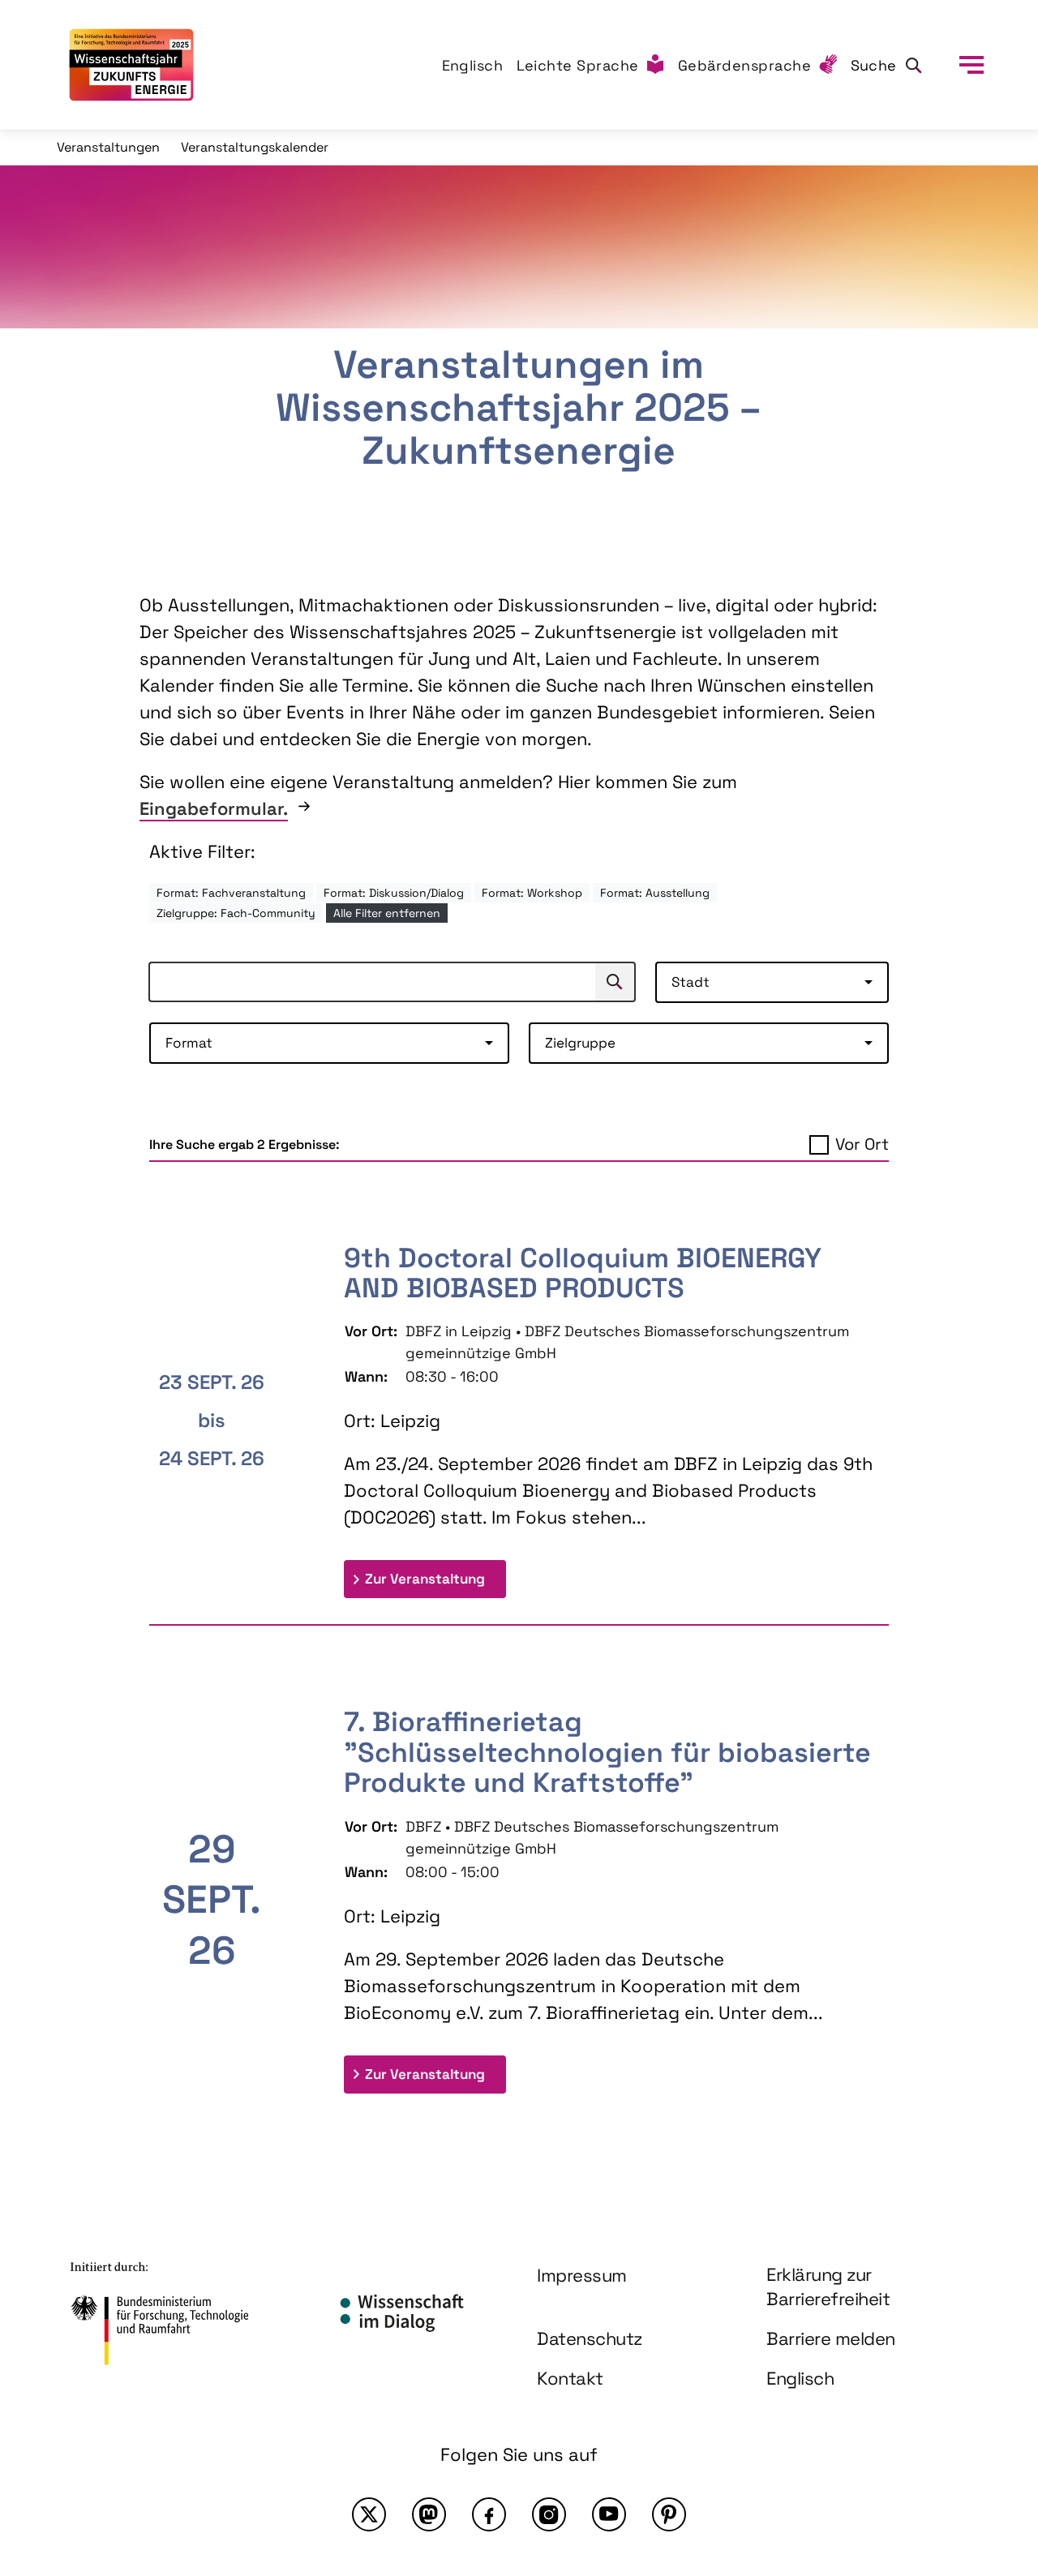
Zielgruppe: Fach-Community (236, 913)
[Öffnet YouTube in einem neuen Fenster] (609, 2514)
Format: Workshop (532, 893)
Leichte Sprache (578, 65)
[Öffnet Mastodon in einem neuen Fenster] (429, 2514)
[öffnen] (972, 65)
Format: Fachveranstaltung (231, 893)
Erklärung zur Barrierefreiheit (828, 2287)
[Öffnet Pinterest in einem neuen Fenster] (669, 2514)
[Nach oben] (988, 2422)
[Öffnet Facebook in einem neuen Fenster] (489, 2514)
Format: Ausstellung (655, 893)
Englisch (473, 65)
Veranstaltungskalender (255, 147)
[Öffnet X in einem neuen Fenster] (369, 2514)
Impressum (582, 2275)
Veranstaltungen (108, 147)
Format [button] (189, 1043)
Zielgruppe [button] (580, 1043)
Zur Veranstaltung (435, 1578)
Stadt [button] (691, 982)
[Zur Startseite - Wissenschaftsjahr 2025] (131, 65)
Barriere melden (831, 2338)
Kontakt (570, 2378)
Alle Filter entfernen (387, 913)
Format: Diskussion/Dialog (394, 893)
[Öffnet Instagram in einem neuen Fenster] (549, 2514)
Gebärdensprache (745, 65)
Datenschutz (590, 2338)
